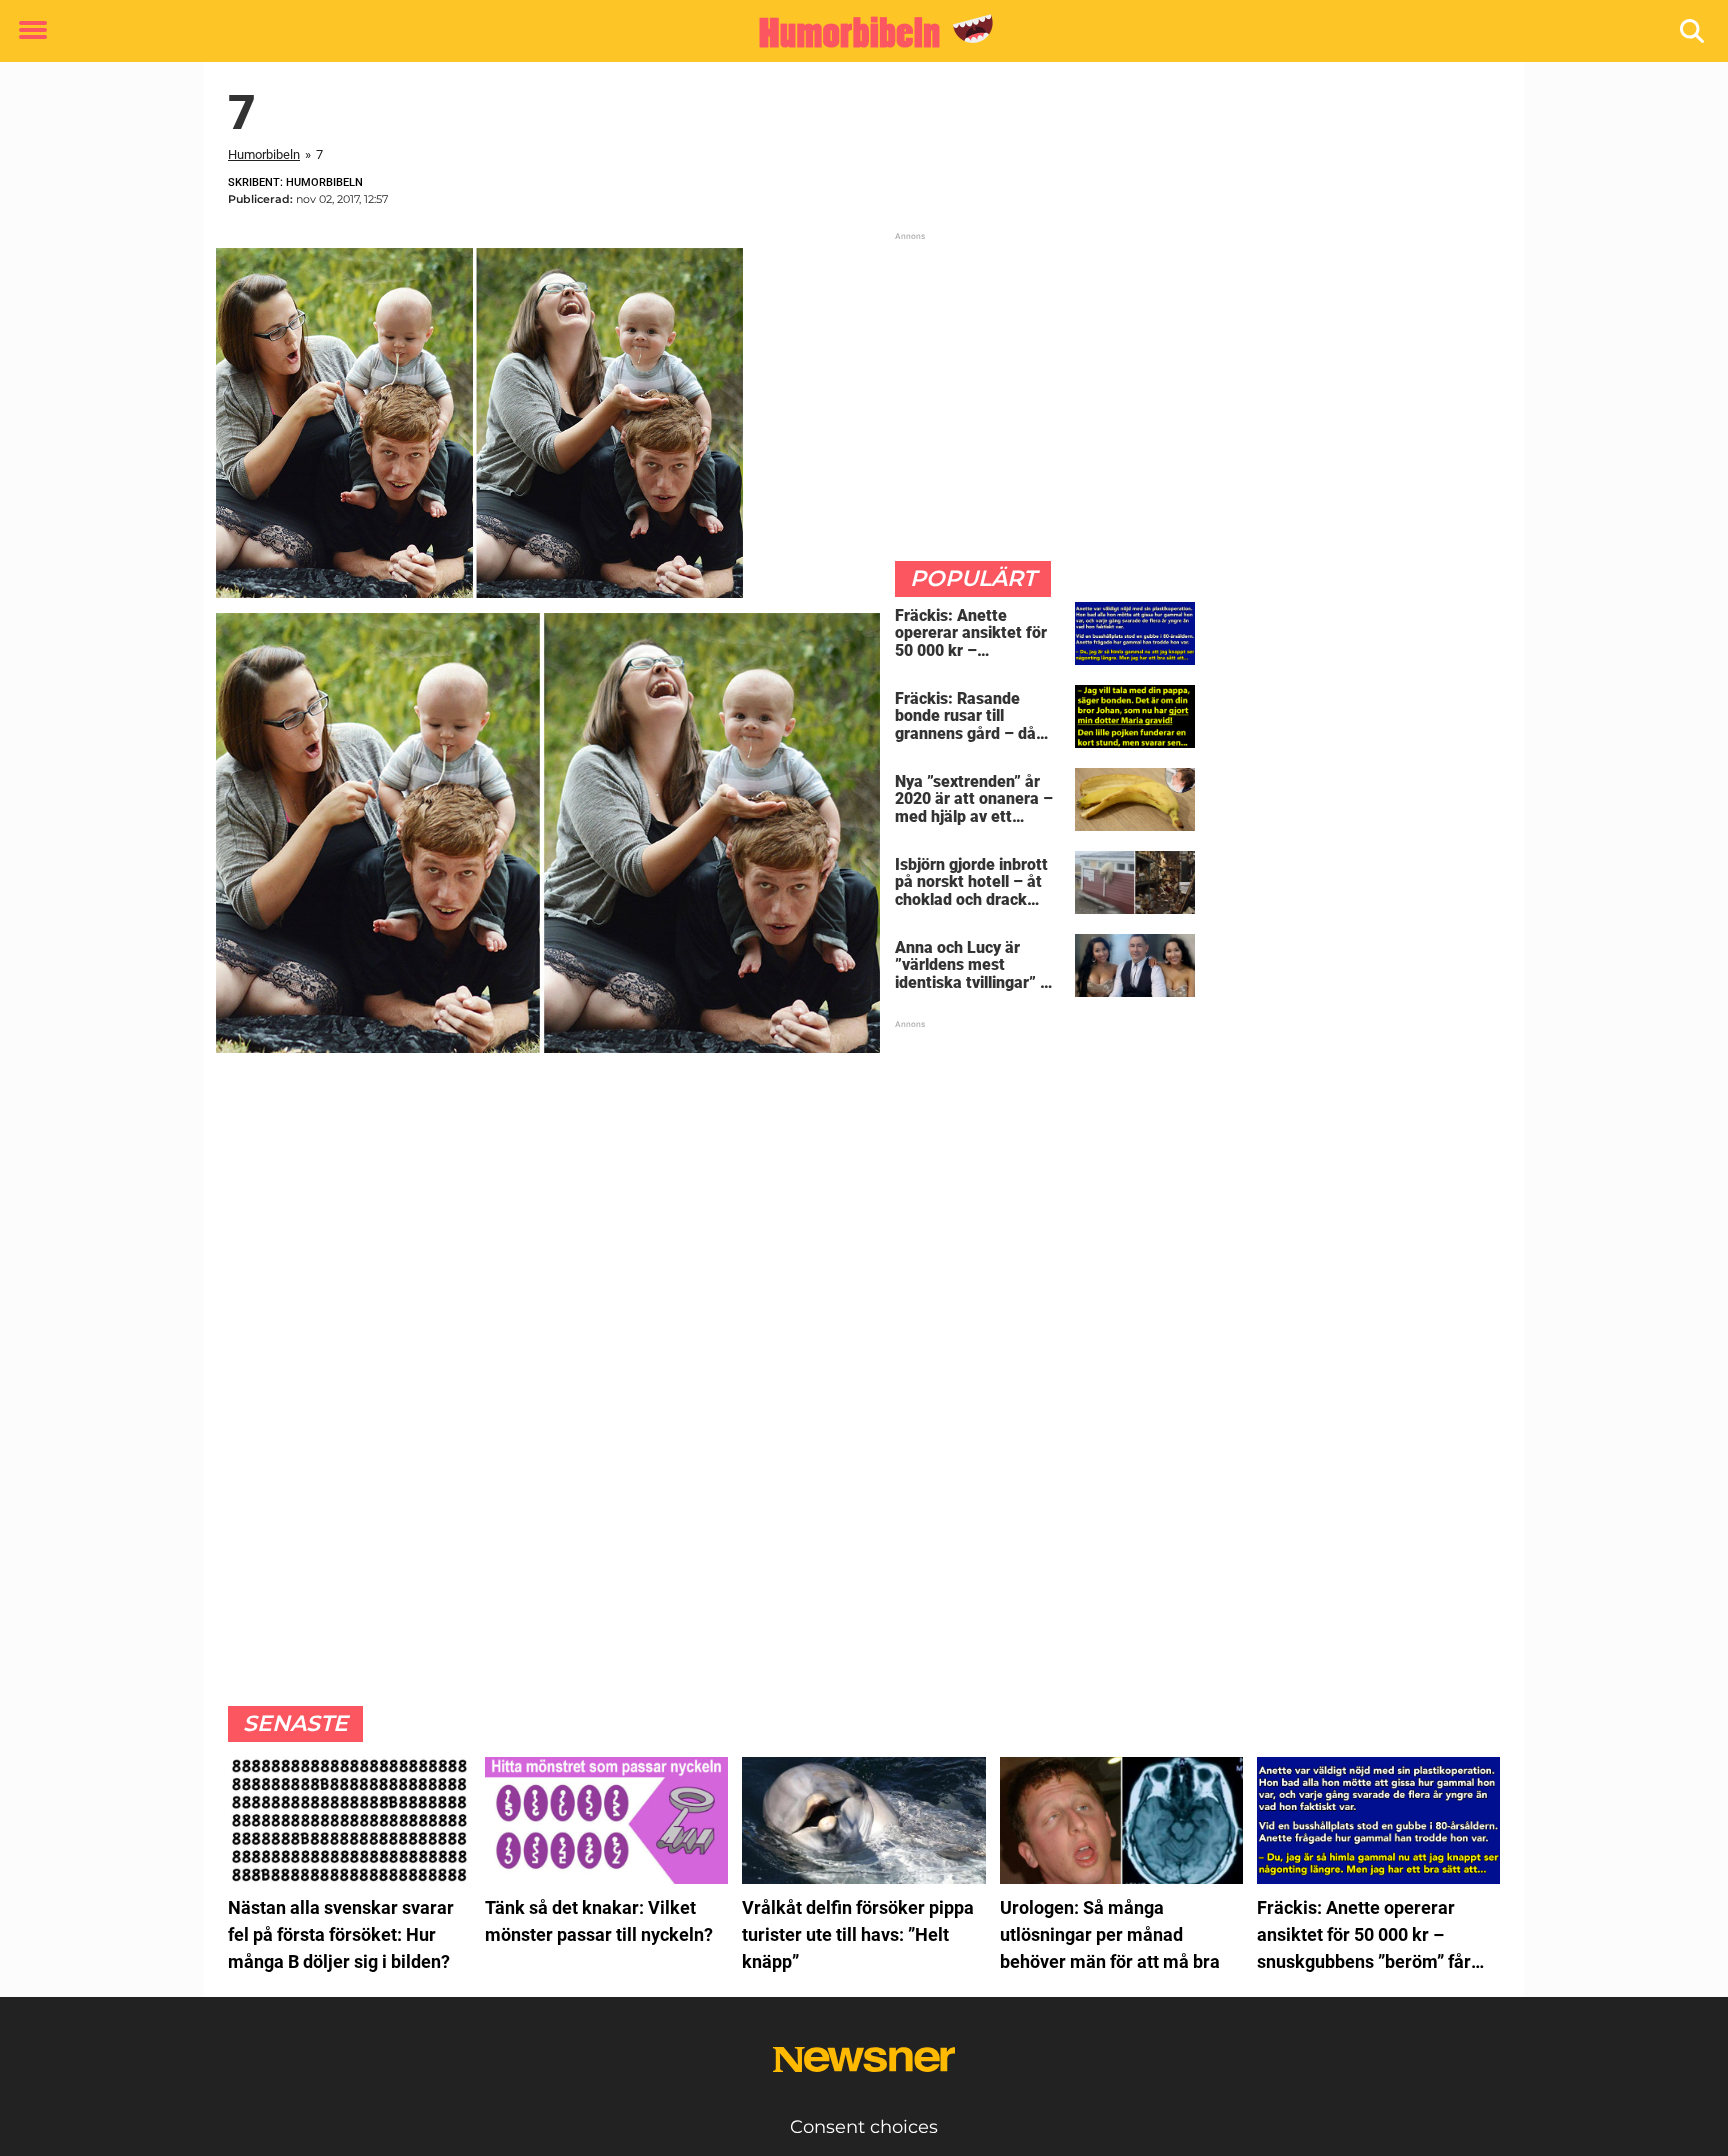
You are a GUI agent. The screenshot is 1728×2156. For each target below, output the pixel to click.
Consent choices (864, 2127)
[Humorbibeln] (856, 32)
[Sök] (1693, 31)
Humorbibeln (264, 154)
